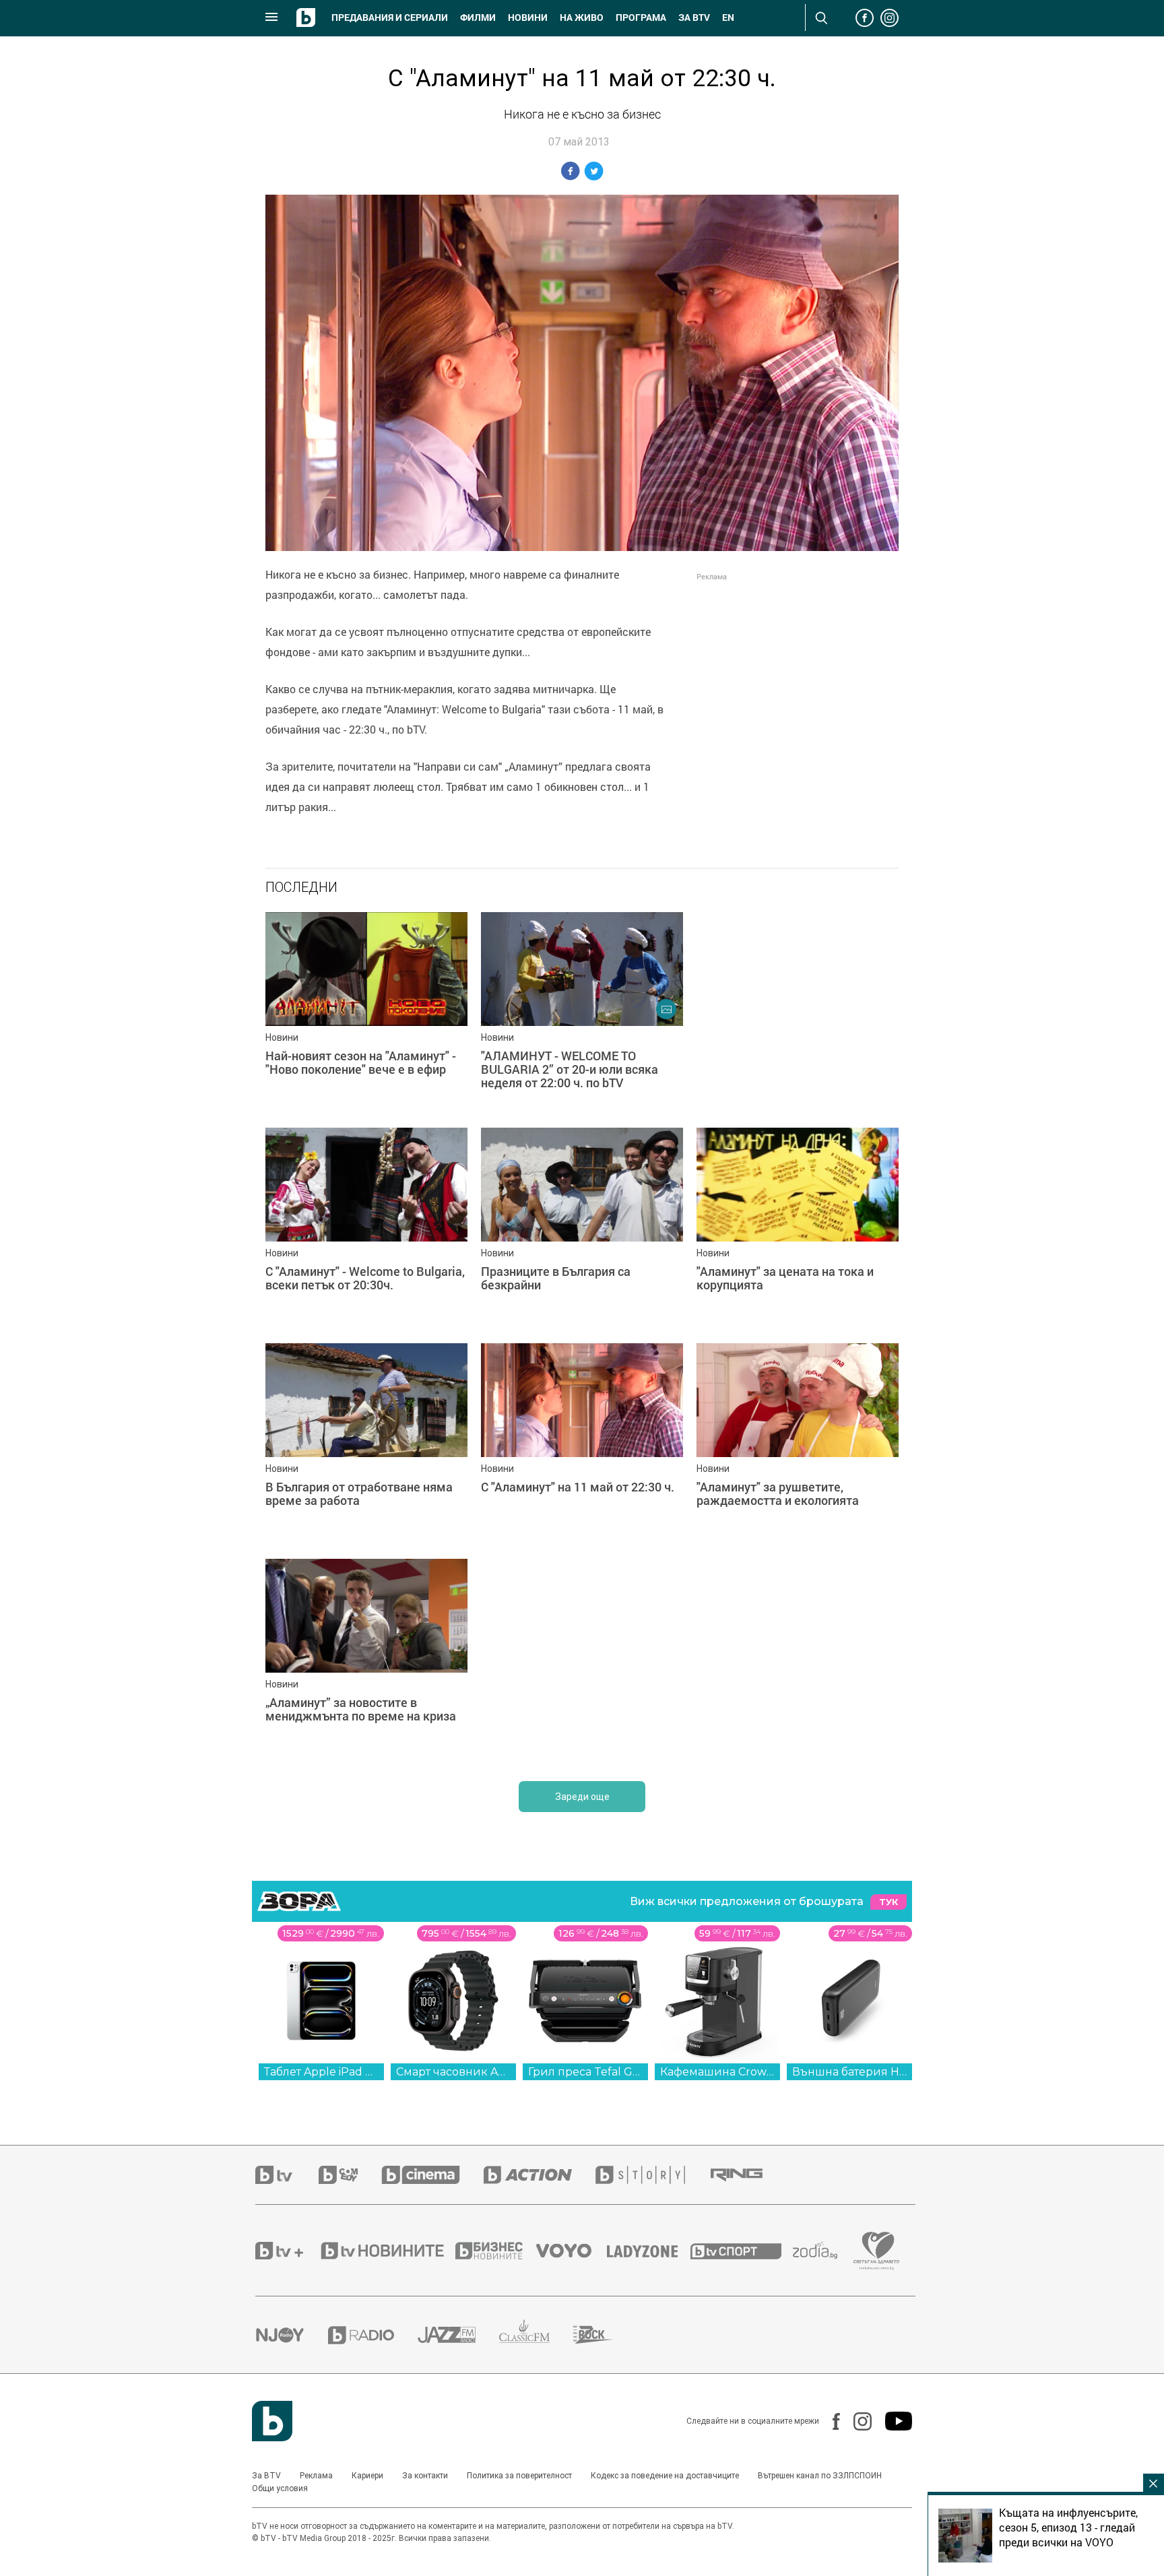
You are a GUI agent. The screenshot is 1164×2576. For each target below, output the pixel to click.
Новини (528, 18)
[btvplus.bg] (287, 2251)
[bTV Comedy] (350, 2175)
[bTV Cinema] (432, 2175)
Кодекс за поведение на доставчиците (665, 2476)
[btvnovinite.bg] (387, 2251)
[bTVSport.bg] (742, 2251)
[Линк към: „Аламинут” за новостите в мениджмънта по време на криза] (366, 1660)
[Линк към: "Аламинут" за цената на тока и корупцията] (798, 1229)
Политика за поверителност (519, 2476)
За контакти (425, 2476)
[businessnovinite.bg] (496, 2251)
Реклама (316, 2476)
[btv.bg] (287, 2175)
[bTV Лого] (272, 2421)
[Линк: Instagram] (856, 2421)
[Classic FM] (536, 2335)
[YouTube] (892, 2421)
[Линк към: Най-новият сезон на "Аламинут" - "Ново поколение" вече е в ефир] (366, 1013)
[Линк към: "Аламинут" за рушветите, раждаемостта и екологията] (798, 1444)
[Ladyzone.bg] (649, 2251)
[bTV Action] (540, 2175)
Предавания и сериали (390, 18)
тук (888, 1902)
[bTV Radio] (373, 2335)
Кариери (367, 2476)
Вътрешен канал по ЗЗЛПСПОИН (820, 2476)
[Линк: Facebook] (830, 2421)
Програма (641, 18)
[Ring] (748, 2175)
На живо (582, 18)
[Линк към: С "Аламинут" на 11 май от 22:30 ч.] (582, 1444)
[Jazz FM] (458, 2335)
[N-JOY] (292, 2335)
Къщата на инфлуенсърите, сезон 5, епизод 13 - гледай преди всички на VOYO (1068, 2527)
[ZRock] (605, 2335)
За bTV (694, 18)
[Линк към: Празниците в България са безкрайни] (582, 1229)
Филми (478, 18)
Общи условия (280, 2488)
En (728, 18)
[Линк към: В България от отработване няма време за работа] (366, 1444)
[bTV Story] (652, 2175)
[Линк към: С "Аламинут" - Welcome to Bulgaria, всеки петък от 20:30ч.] (366, 1229)
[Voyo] (571, 2251)
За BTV (266, 2476)
